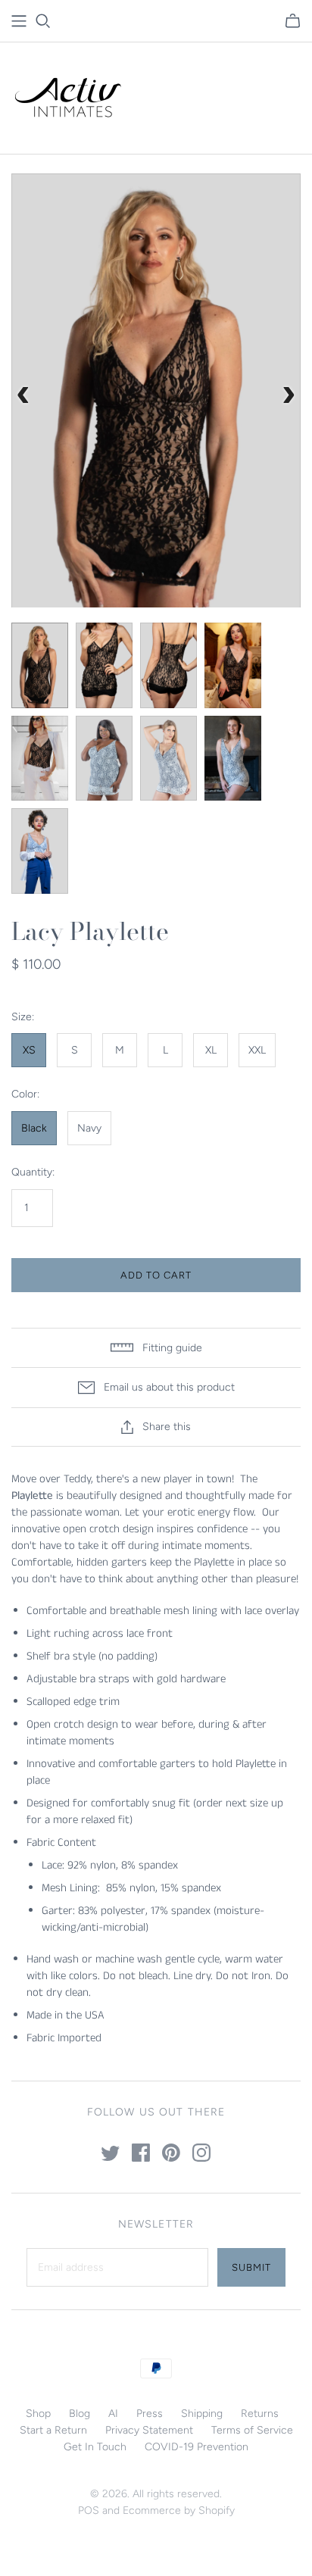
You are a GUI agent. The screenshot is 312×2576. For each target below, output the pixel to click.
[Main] (19, 21)
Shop (38, 2414)
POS (89, 2510)
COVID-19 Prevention (197, 2447)
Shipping (202, 2414)
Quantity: (33, 1172)
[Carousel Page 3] (168, 665)
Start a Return (53, 2430)
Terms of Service (252, 2430)
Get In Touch (95, 2447)
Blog (80, 2414)
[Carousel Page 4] (233, 665)
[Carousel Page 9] (40, 851)
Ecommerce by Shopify (179, 2510)
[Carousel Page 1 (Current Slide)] (40, 665)
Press (150, 2414)
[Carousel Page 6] (104, 759)
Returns (260, 2414)
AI (113, 2414)
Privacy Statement (149, 2430)
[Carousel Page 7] (168, 759)
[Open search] (43, 21)
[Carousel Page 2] (104, 665)
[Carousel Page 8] (233, 759)
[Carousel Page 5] (40, 759)
